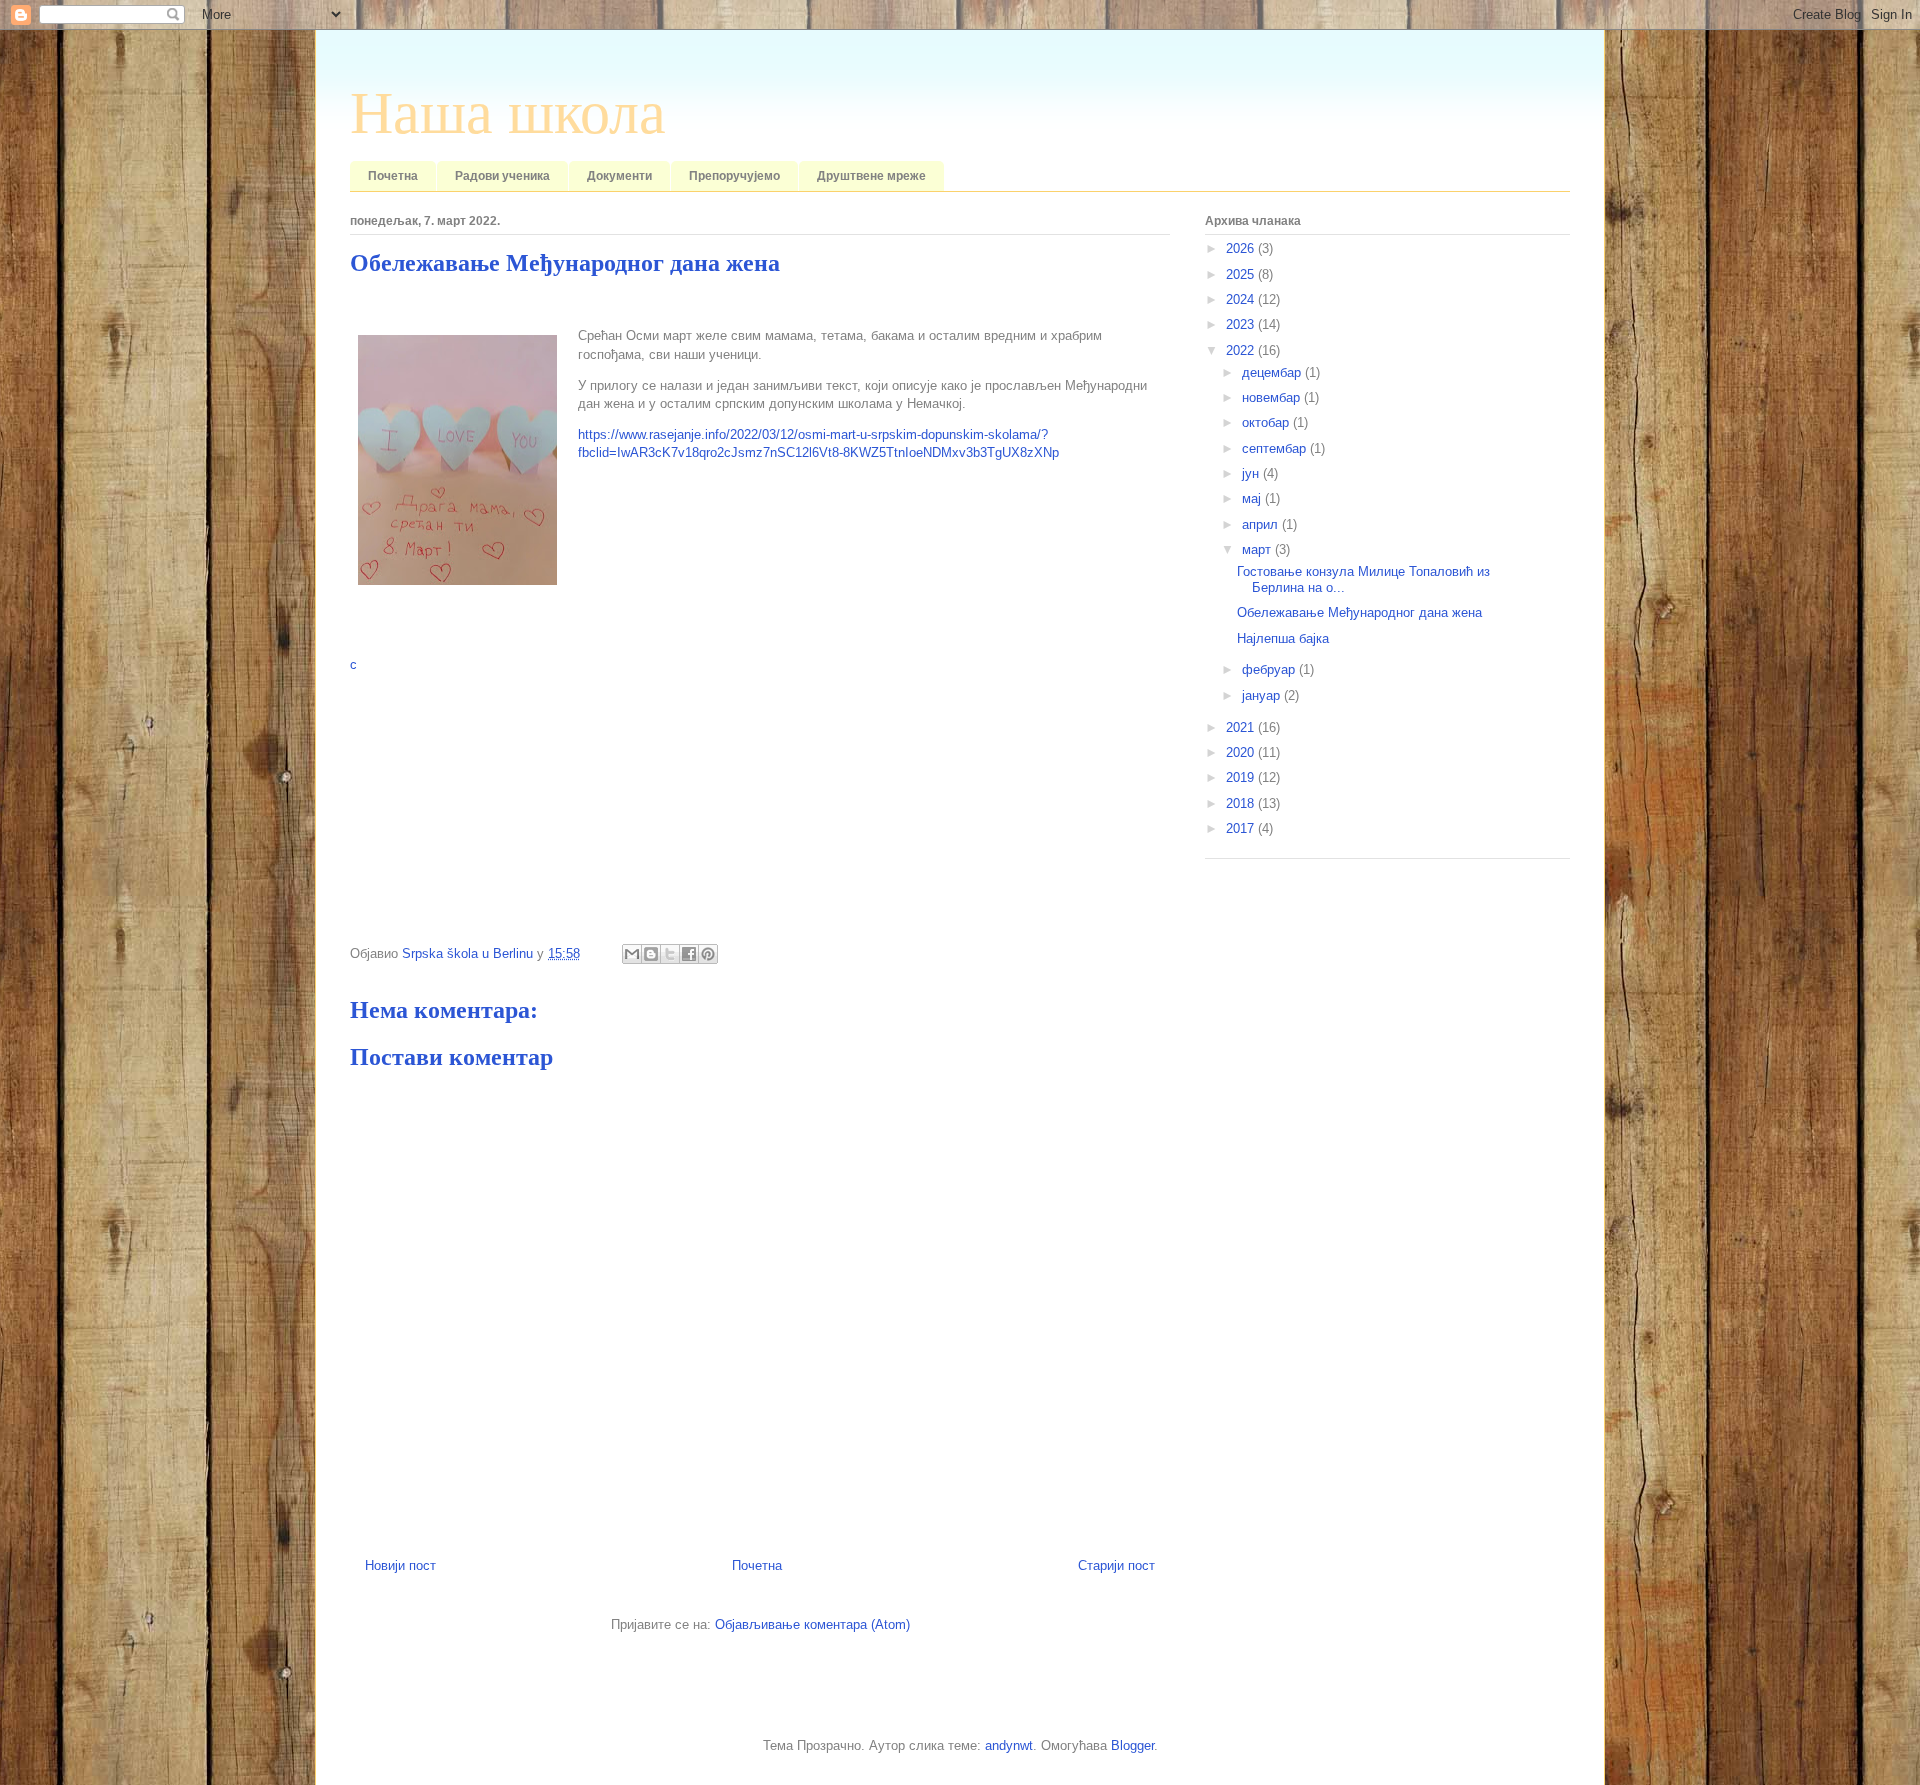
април (1262, 524)
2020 (1242, 752)
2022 (1242, 350)
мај (1253, 498)
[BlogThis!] (651, 954)
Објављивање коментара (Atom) (812, 1624)
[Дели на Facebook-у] (689, 954)
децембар (1273, 372)
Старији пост (1116, 1565)
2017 (1242, 828)
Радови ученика (502, 176)
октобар (1267, 422)
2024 (1242, 299)
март (1258, 549)
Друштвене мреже (871, 176)
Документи (619, 176)
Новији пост (400, 1565)
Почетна (393, 176)
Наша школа (508, 113)
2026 (1242, 248)
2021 (1242, 727)
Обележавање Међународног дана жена (1359, 612)
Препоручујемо (734, 176)
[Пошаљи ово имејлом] (632, 954)
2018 (1242, 803)
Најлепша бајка (1283, 638)
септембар (1276, 448)
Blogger (1132, 1745)
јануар (1263, 695)
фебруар (1270, 669)
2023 (1242, 324)
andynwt (1009, 1745)
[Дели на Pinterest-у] (708, 954)
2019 (1242, 777)
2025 (1242, 274)
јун (1252, 473)
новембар (1273, 397)
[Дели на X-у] (670, 954)
